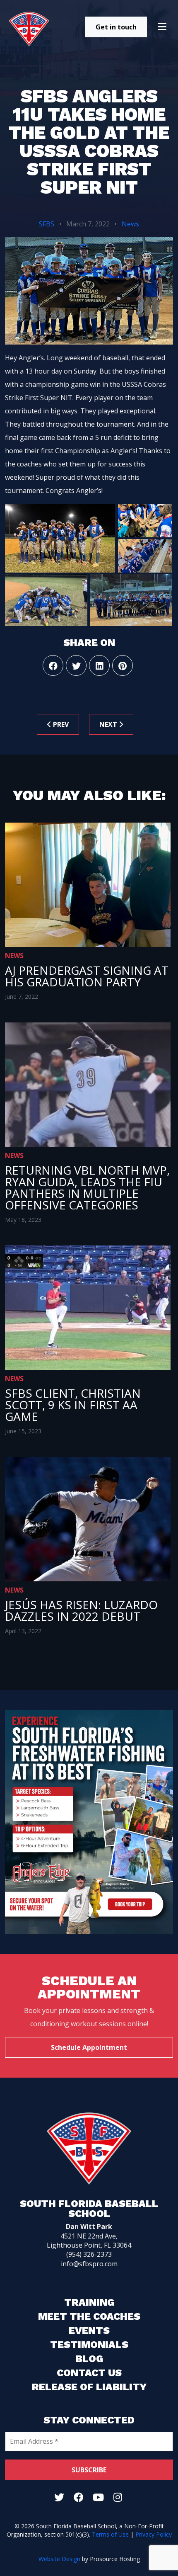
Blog (89, 2359)
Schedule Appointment (89, 2047)
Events (89, 2331)
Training (89, 2302)
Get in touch (116, 27)
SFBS (47, 224)
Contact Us (89, 2373)
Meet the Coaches (89, 2316)
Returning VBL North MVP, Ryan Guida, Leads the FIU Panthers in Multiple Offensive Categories (87, 1187)
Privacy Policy (154, 2534)
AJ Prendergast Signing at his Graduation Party (87, 976)
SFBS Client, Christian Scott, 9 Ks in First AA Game (73, 1405)
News (130, 224)
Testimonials (89, 2345)
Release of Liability (89, 2387)
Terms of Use (110, 2534)
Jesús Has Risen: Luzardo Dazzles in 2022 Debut (81, 1610)
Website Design (59, 2559)
